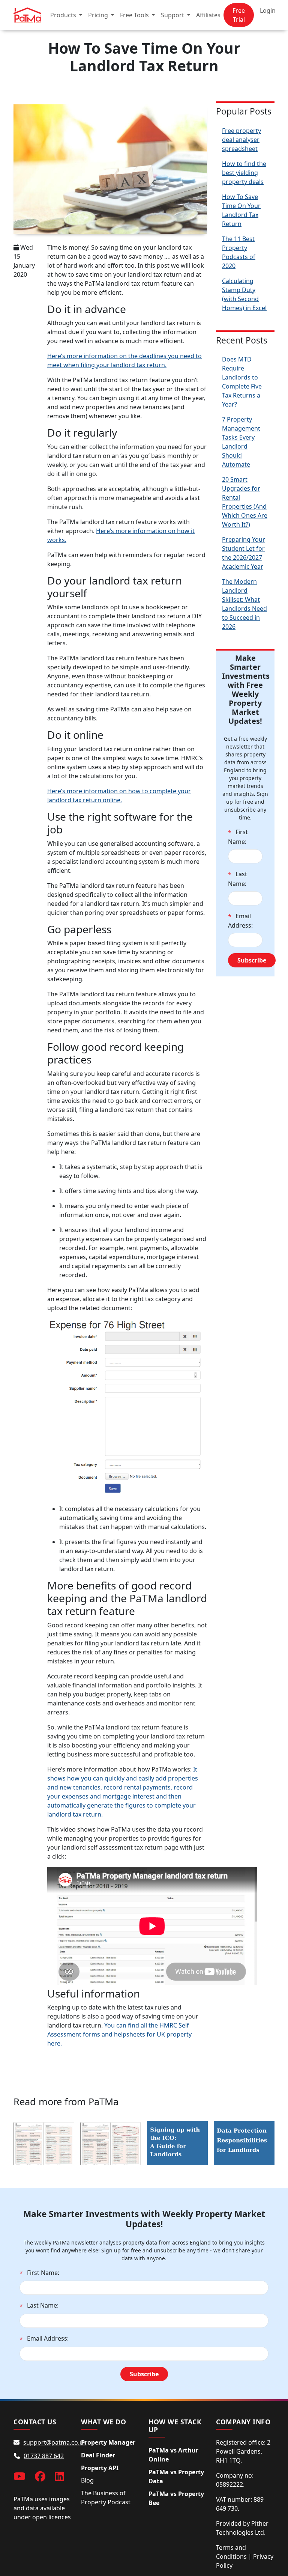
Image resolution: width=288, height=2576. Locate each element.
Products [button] (64, 15)
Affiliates (208, 15)
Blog (87, 2480)
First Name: (238, 837)
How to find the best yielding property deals (244, 173)
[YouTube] (19, 2476)
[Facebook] (40, 2476)
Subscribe (252, 960)
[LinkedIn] (59, 2476)
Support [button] (173, 15)
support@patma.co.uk (55, 2442)
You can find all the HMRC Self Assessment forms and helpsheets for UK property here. (119, 2034)
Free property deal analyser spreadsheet (241, 140)
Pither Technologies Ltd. (242, 2528)
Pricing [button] (99, 15)
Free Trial (239, 15)
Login (268, 11)
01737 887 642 (44, 2456)
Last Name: (238, 879)
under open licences (42, 2517)
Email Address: (240, 921)
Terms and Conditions (231, 2552)
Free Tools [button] (135, 15)
